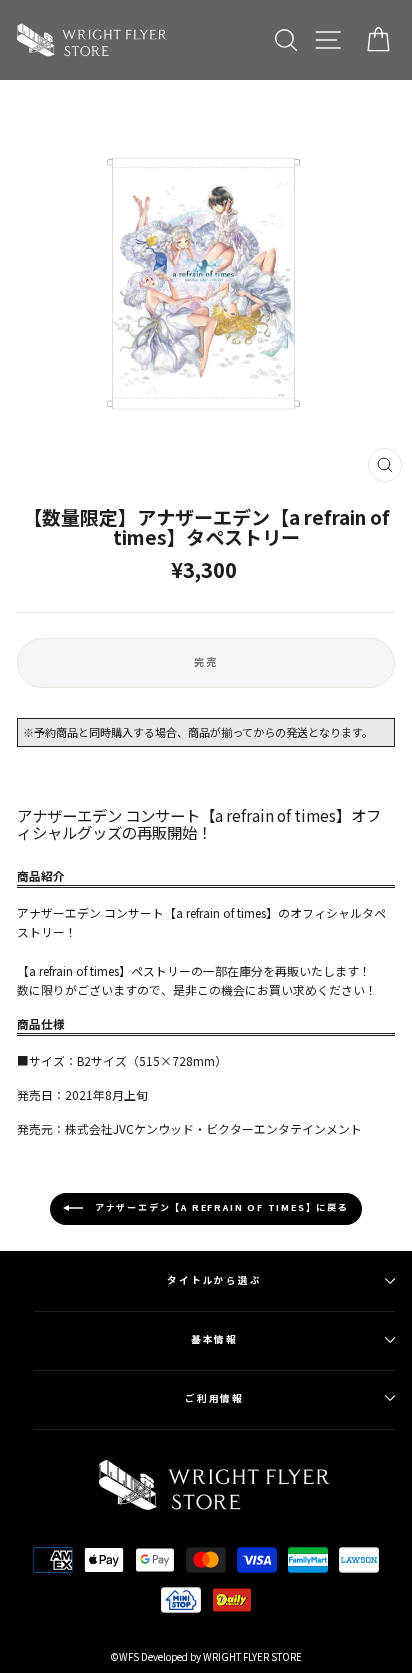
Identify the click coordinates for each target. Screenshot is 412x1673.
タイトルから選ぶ (214, 1280)
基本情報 (215, 1339)
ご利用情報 (215, 1398)
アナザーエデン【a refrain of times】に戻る (220, 1208)
